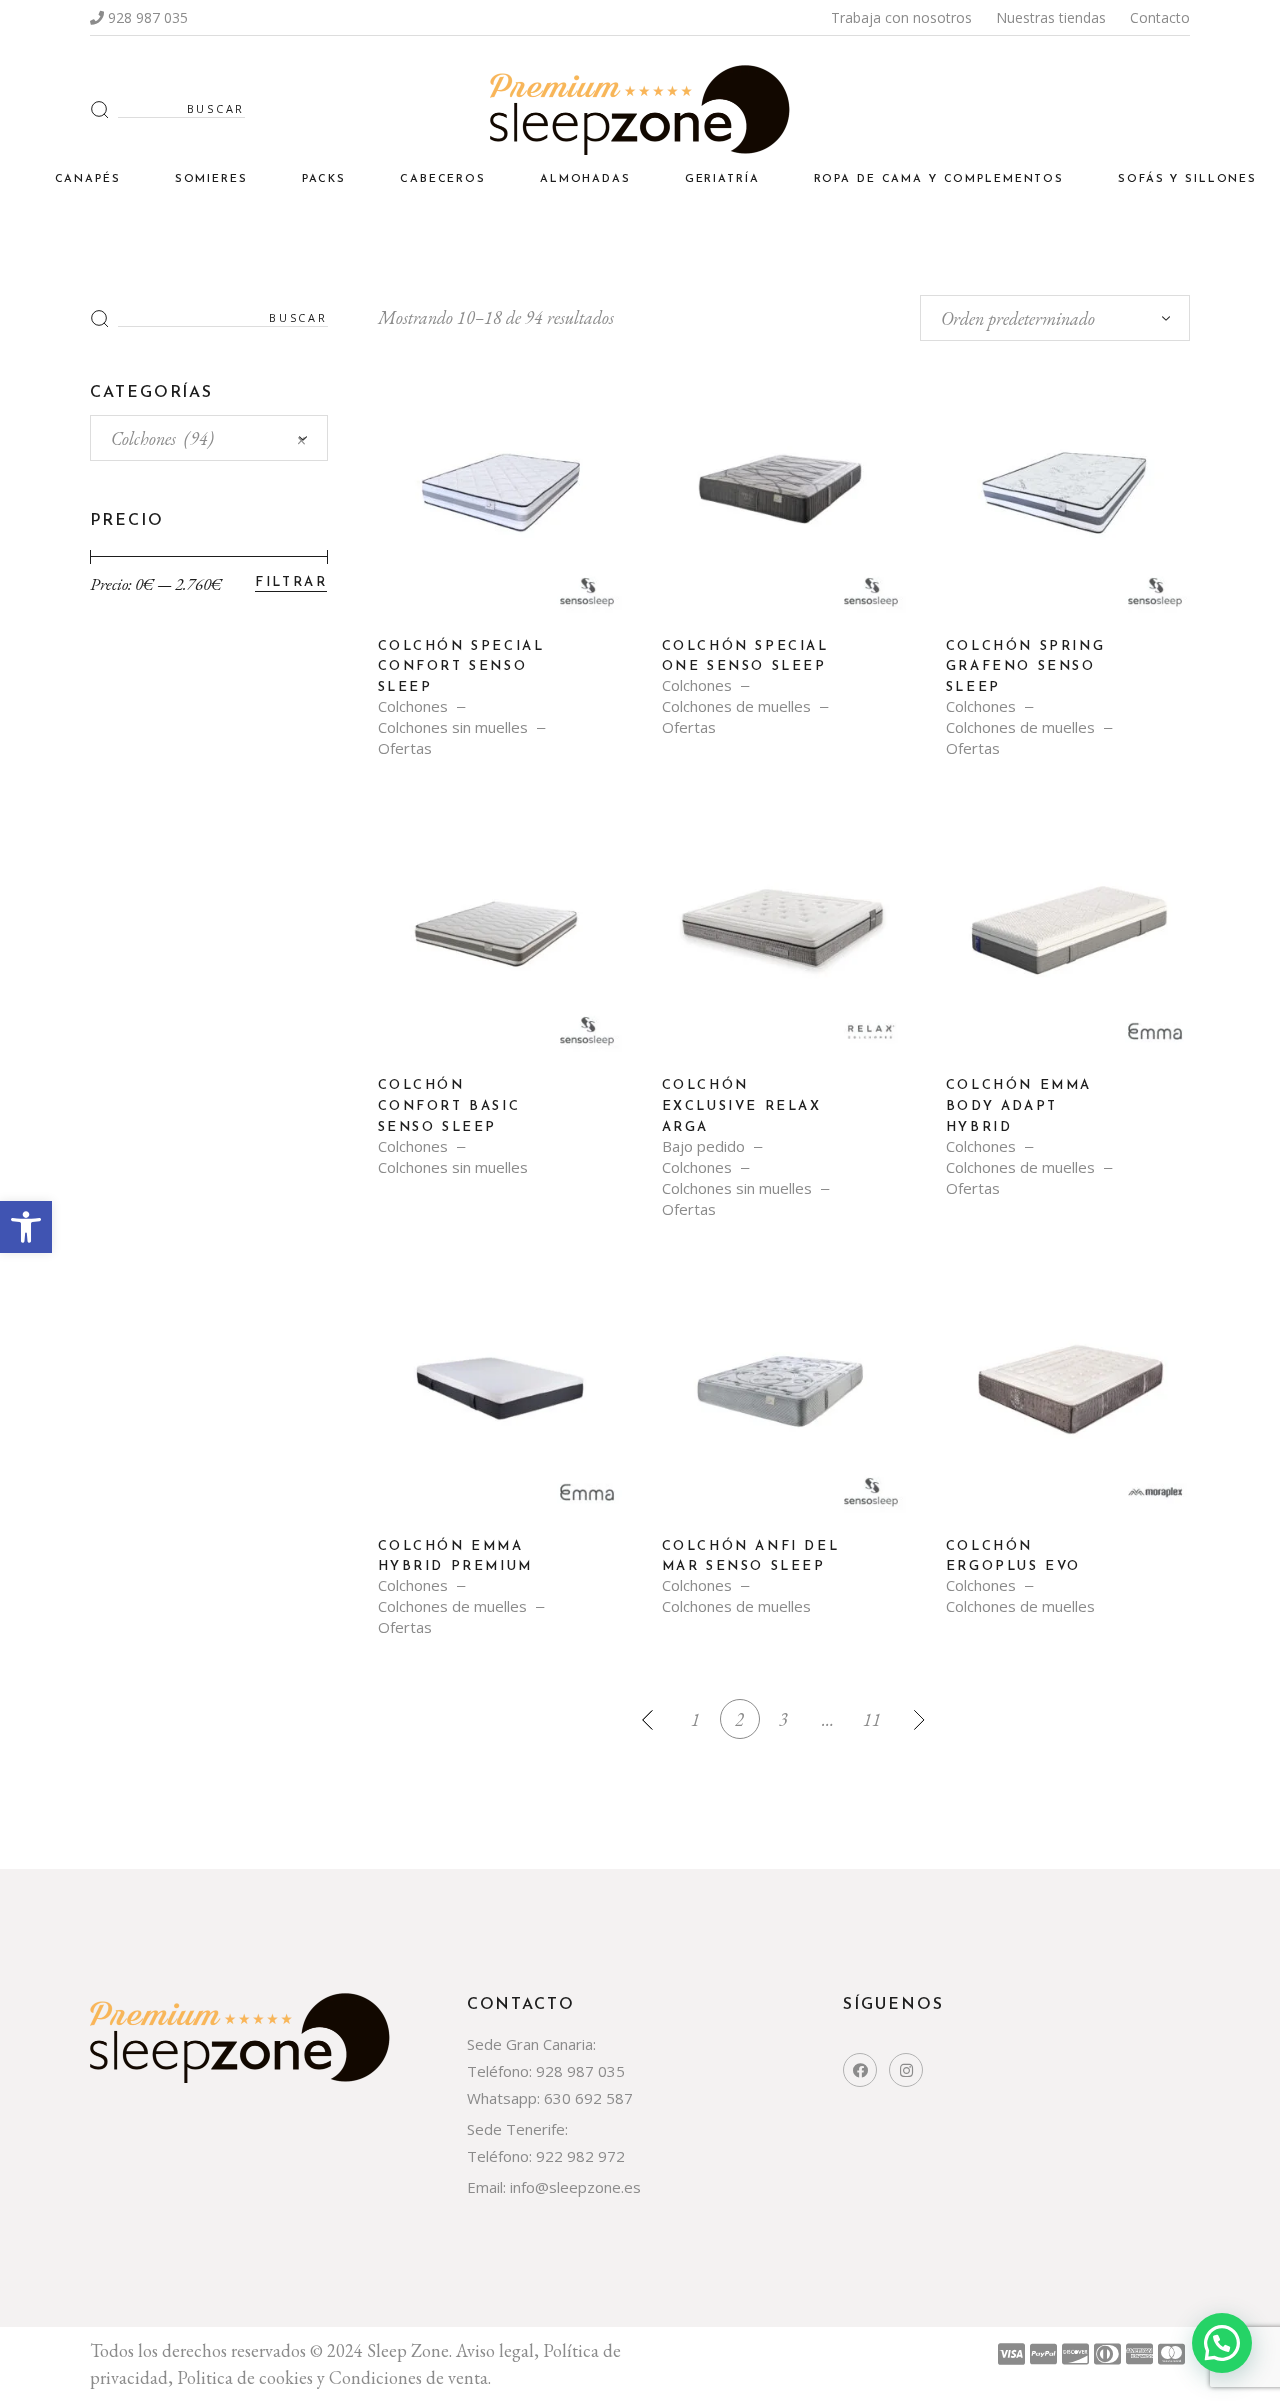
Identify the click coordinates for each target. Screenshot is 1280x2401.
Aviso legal (495, 2350)
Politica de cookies (245, 2377)
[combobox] (1055, 318)
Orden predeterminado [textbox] (1018, 318)
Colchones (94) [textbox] (209, 438)
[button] (26, 1227)
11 (872, 1719)
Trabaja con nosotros (901, 17)
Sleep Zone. (411, 2350)
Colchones (413, 706)
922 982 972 (580, 2156)
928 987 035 (148, 17)
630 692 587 (588, 2098)
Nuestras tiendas (1051, 17)
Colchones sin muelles (453, 727)
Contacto (1160, 17)
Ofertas (405, 748)
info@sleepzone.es (573, 2187)
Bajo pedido (703, 1146)
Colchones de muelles (736, 706)
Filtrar (291, 582)
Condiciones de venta (408, 2377)
